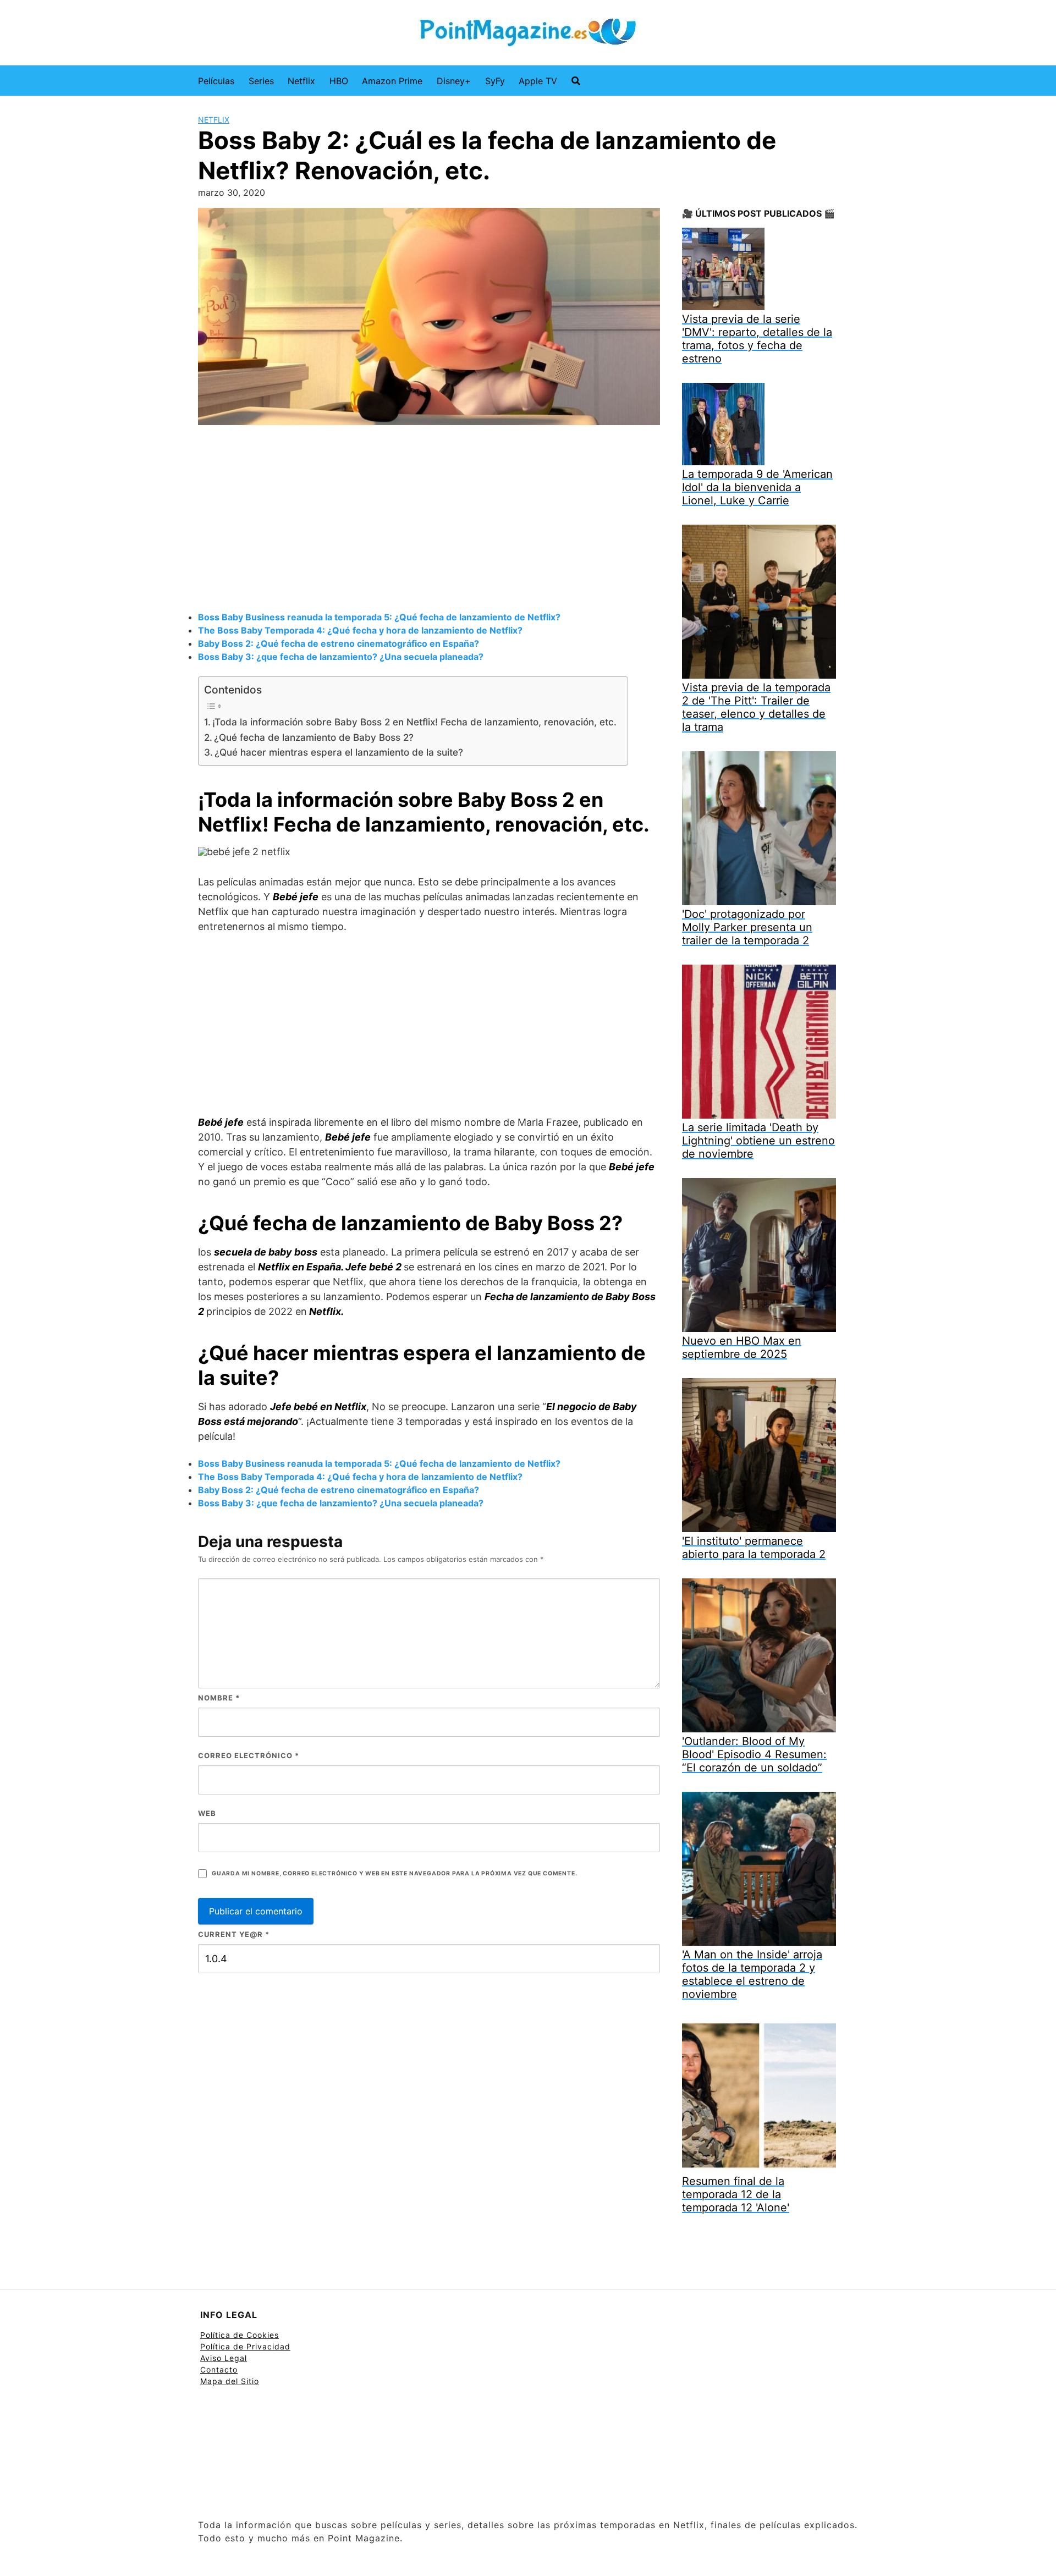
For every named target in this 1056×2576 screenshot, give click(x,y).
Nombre (219, 1698)
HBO (339, 81)
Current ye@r (234, 1934)
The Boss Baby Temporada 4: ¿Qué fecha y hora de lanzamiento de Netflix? (360, 630)
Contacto (219, 2369)
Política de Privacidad (245, 2346)
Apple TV (538, 81)
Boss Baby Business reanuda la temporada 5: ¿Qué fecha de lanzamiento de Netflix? (379, 617)
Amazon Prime (392, 81)
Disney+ (454, 81)
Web (207, 1813)
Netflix (301, 81)
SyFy (495, 81)
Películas (216, 81)
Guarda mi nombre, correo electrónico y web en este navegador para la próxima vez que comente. (394, 1873)
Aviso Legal (224, 2358)
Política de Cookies (240, 2335)
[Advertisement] (429, 520)
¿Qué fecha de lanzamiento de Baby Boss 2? (314, 737)
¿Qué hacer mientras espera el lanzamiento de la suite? (339, 752)
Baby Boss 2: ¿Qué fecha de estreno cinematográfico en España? (339, 643)
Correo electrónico (249, 1755)
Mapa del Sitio (230, 2381)
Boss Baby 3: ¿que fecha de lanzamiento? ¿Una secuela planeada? (341, 657)
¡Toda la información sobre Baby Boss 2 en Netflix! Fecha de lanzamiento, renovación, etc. (414, 722)
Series (261, 81)
